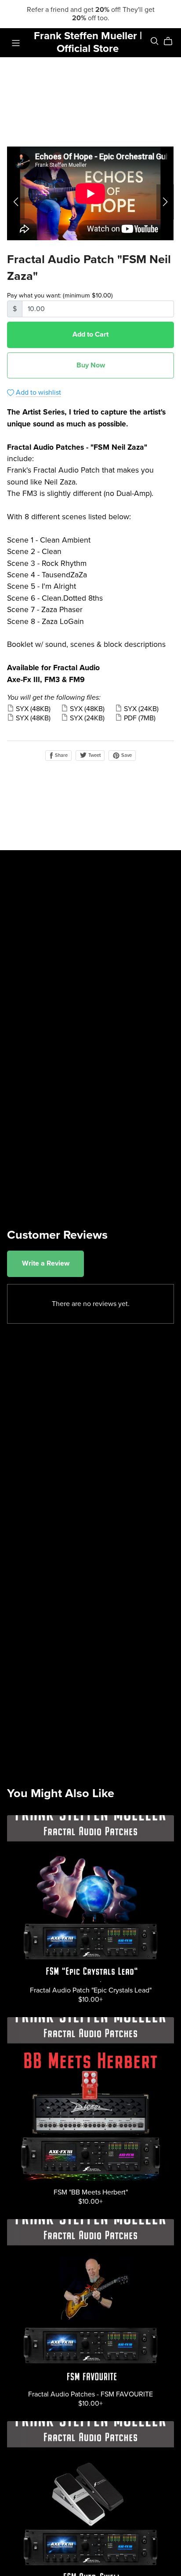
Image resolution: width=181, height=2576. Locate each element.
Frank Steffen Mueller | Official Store (88, 42)
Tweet (94, 755)
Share (61, 755)
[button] (16, 202)
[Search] (155, 41)
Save (126, 755)
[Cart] (172, 41)
